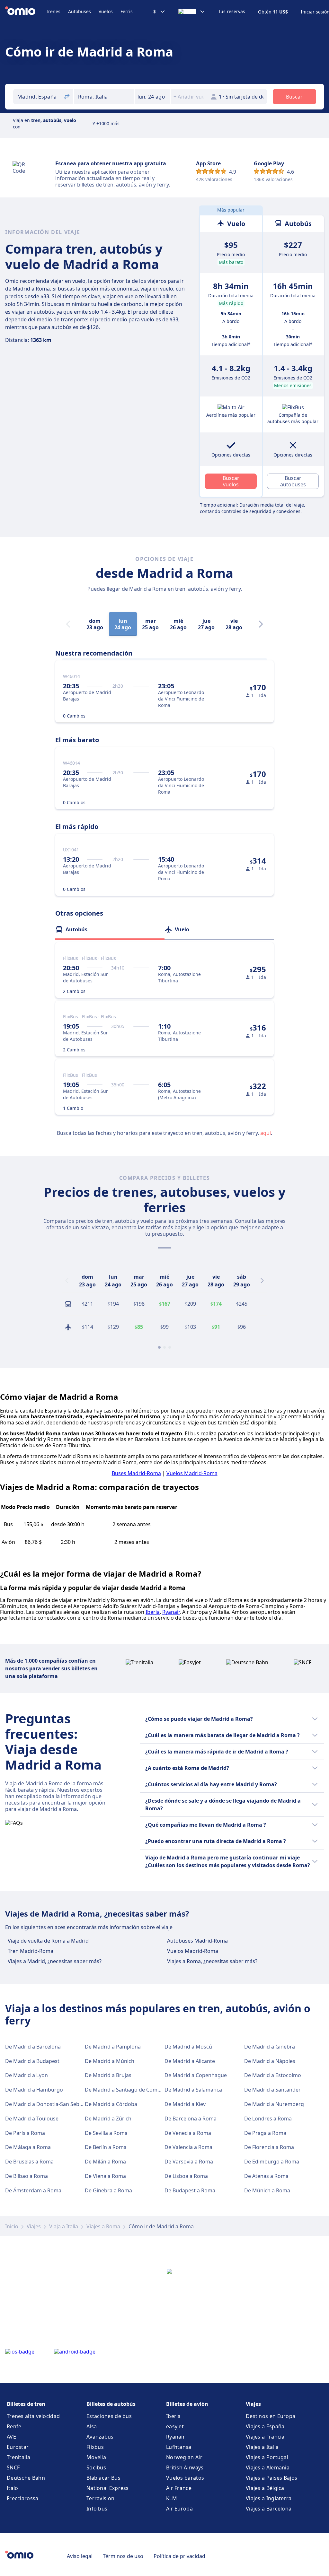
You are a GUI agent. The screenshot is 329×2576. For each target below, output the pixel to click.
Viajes (34, 2226)
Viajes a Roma (103, 2226)
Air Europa (179, 2509)
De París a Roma (25, 2133)
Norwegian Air (184, 2457)
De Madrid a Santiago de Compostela (130, 2090)
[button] (152, 97)
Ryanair (171, 1612)
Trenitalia (18, 2457)
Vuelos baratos (185, 2478)
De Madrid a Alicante (190, 2061)
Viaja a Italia (64, 2226)
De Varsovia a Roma (189, 2162)
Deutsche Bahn (26, 2478)
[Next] (261, 624)
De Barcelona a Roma (191, 2119)
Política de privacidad (179, 2556)
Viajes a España (265, 2426)
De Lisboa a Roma (186, 2176)
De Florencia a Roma (269, 2147)
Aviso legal (80, 2556)
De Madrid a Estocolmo (273, 2075)
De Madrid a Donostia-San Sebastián (50, 2104)
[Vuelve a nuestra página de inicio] (26, 12)
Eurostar (18, 2447)
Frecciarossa (23, 2498)
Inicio (12, 2226)
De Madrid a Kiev (185, 2104)
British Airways (185, 2467)
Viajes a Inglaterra (269, 2498)
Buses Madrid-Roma (136, 1473)
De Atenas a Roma (266, 2176)
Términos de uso (123, 2556)
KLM (172, 2498)
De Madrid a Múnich (110, 2061)
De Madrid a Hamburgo (34, 2090)
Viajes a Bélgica (265, 2488)
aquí (266, 1133)
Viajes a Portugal (267, 2457)
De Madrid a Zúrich (108, 2119)
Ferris (127, 11)
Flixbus (95, 2447)
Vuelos (106, 11)
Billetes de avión (187, 2404)
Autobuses (80, 11)
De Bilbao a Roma (27, 2176)
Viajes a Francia (265, 2437)
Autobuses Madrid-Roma (197, 1941)
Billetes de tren (26, 2404)
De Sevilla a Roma (106, 2133)
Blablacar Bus (103, 2478)
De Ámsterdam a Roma (33, 2190)
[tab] (110, 929)
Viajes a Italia (262, 2447)
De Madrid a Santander (272, 2090)
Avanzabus (100, 2437)
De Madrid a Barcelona (33, 2047)
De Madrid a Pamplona (113, 2047)
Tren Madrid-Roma (31, 1951)
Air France (179, 2488)
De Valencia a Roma (188, 2147)
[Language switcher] (192, 12)
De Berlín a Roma (106, 2147)
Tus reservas (232, 12)
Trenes (53, 11)
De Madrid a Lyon (27, 2075)
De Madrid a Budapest (32, 2061)
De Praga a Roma (265, 2133)
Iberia (153, 1612)
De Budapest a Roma (190, 2190)
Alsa (92, 2426)
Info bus (97, 2509)
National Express (108, 2488)
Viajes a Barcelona (269, 2509)
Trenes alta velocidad (33, 2416)
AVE (11, 2437)
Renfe (14, 2426)
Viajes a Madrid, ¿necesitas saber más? (55, 1961)
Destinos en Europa (271, 2416)
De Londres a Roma (268, 2119)
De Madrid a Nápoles (270, 2061)
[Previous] (67, 1281)
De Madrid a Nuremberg (274, 2104)
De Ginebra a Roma (108, 2190)
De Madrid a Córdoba (111, 2104)
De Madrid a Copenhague (196, 2075)
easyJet (175, 2426)
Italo (13, 2488)
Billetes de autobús (111, 2404)
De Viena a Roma (105, 2176)
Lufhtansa (179, 2447)
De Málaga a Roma (28, 2147)
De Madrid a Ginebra (270, 2047)
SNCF (13, 2467)
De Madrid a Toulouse (32, 2119)
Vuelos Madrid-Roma (192, 1473)
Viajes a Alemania (268, 2467)
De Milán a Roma (105, 2162)
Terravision (100, 2498)
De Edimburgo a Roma (272, 2162)
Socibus (96, 2467)
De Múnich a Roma (267, 2190)
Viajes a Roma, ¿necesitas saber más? (212, 1961)
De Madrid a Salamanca (193, 2090)
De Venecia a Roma (188, 2133)
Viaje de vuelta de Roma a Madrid (48, 1941)
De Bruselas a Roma (29, 2162)
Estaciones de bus (109, 2416)
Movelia (96, 2457)
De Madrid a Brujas (108, 2075)
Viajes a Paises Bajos (271, 2478)
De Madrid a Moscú (188, 2047)
